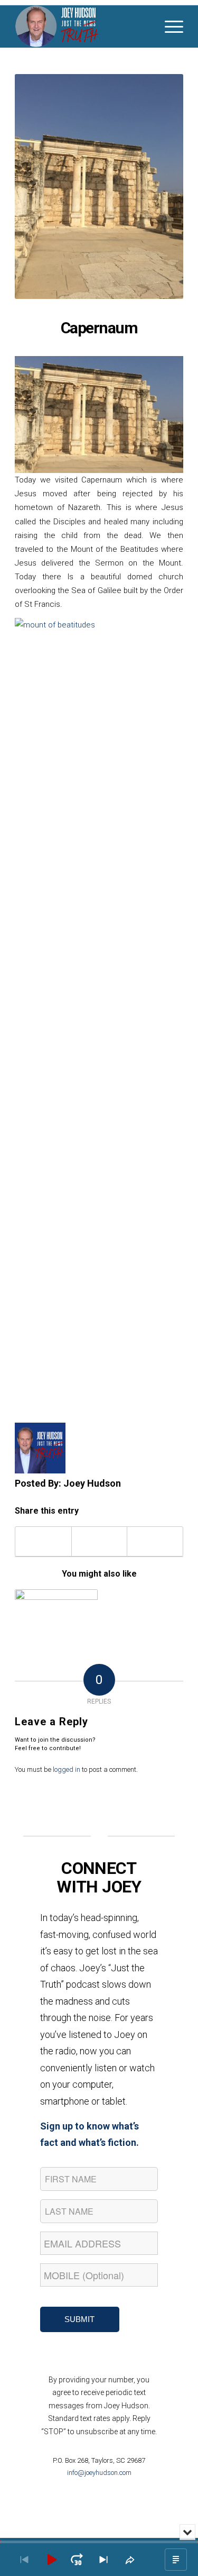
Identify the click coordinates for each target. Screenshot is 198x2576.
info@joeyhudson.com (99, 2473)
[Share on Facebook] (43, 1541)
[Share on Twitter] (100, 1541)
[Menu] (169, 26)
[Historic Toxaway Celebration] (56, 1610)
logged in (67, 1769)
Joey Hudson (92, 1483)
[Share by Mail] (155, 1541)
